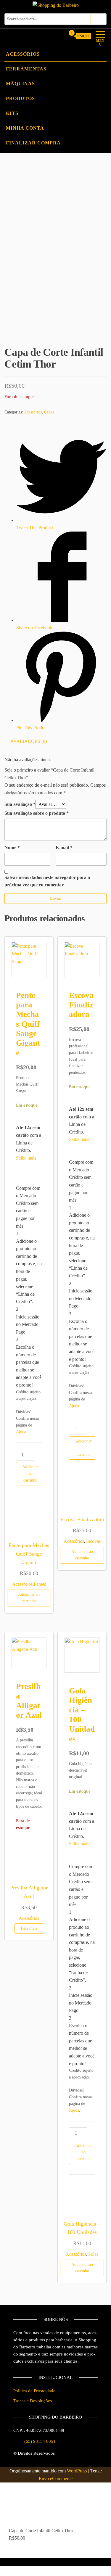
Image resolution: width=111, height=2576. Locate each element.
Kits (12, 113)
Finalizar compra (33, 143)
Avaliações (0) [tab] (29, 741)
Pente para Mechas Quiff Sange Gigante (28, 1024)
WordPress (77, 2471)
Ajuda (21, 1432)
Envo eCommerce (56, 2478)
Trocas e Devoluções (33, 2401)
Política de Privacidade (34, 2391)
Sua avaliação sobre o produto (37, 813)
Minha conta (25, 128)
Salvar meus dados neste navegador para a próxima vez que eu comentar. (47, 881)
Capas (49, 412)
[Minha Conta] (60, 36)
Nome (12, 847)
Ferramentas (26, 69)
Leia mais (29, 1928)
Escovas (93, 1541)
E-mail (64, 847)
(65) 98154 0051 (40, 2441)
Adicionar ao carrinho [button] (29, 1598)
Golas (93, 2254)
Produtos (20, 98)
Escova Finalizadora (81, 1005)
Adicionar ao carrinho (30, 1474)
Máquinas (20, 84)
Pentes (40, 1584)
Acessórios (23, 54)
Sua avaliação (20, 804)
